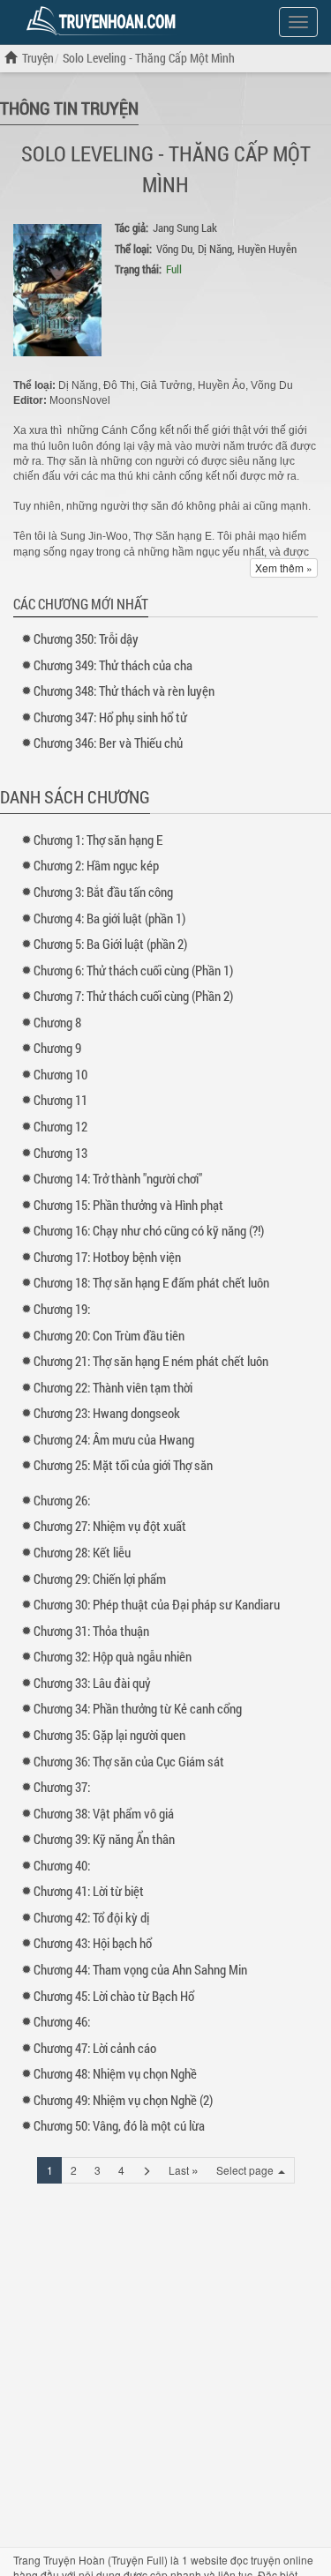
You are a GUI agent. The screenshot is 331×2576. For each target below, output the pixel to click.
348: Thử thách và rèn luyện (124, 691)
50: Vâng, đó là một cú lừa (119, 2125)
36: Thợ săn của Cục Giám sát (129, 1761)
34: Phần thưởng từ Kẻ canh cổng (138, 1708)
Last (184, 2169)
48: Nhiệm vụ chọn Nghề (115, 2073)
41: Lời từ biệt (89, 1891)
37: (62, 1787)
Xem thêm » (284, 567)
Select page (246, 2170)
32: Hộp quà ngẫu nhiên (113, 1656)
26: (62, 1500)
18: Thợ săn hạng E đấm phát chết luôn (151, 1282)
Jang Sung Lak (185, 228)
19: (62, 1309)
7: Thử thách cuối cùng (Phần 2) (133, 996)
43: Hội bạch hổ (93, 1943)
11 (60, 1100)
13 (60, 1153)
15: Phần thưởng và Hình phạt (128, 1205)
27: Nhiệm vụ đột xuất (110, 1526)
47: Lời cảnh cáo (95, 2048)
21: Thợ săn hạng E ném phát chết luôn (151, 1361)
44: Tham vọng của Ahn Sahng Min (140, 1969)
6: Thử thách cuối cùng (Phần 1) (133, 970)
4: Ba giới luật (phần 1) (109, 918)
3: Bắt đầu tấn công (103, 892)
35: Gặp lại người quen (109, 1735)
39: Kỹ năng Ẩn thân (104, 1839)
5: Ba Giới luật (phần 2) (110, 944)
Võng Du (174, 249)
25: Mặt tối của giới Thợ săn (123, 1465)
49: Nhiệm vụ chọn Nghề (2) (123, 2100)
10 (60, 1074)
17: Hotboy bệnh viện (107, 1257)
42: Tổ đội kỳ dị (91, 1917)
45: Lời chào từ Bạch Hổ (114, 1996)
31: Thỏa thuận (91, 1631)
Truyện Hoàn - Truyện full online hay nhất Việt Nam (104, 21)
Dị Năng (215, 249)
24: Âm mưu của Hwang (114, 1439)
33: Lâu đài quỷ (92, 1683)
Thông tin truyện (69, 108)
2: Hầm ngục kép (96, 865)
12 (60, 1126)
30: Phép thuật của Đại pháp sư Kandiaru (157, 1604)
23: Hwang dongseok (107, 1413)
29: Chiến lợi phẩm (100, 1579)
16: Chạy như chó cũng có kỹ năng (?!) (149, 1230)
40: (62, 1865)
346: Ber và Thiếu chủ (108, 743)
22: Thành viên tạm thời (113, 1387)
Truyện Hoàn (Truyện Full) (105, 2560)
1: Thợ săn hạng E (98, 840)
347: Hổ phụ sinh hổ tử (110, 717)
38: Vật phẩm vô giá (104, 1813)
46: (62, 2021)
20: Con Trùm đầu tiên (109, 1335)
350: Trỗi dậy (86, 638)
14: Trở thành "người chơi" (118, 1178)
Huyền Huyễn (267, 249)
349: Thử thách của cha (113, 665)
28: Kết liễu (82, 1552)
